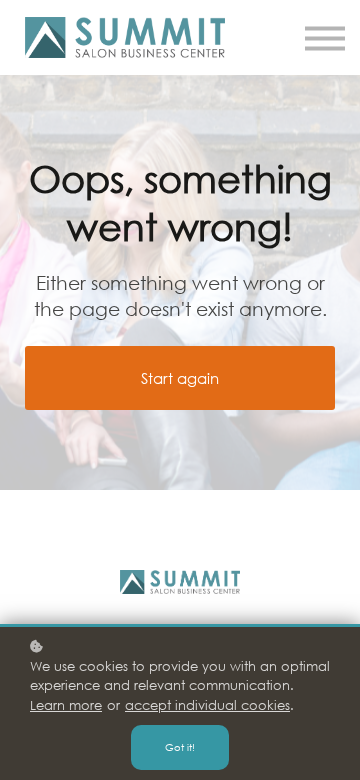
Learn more (66, 705)
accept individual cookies (207, 705)
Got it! (180, 747)
